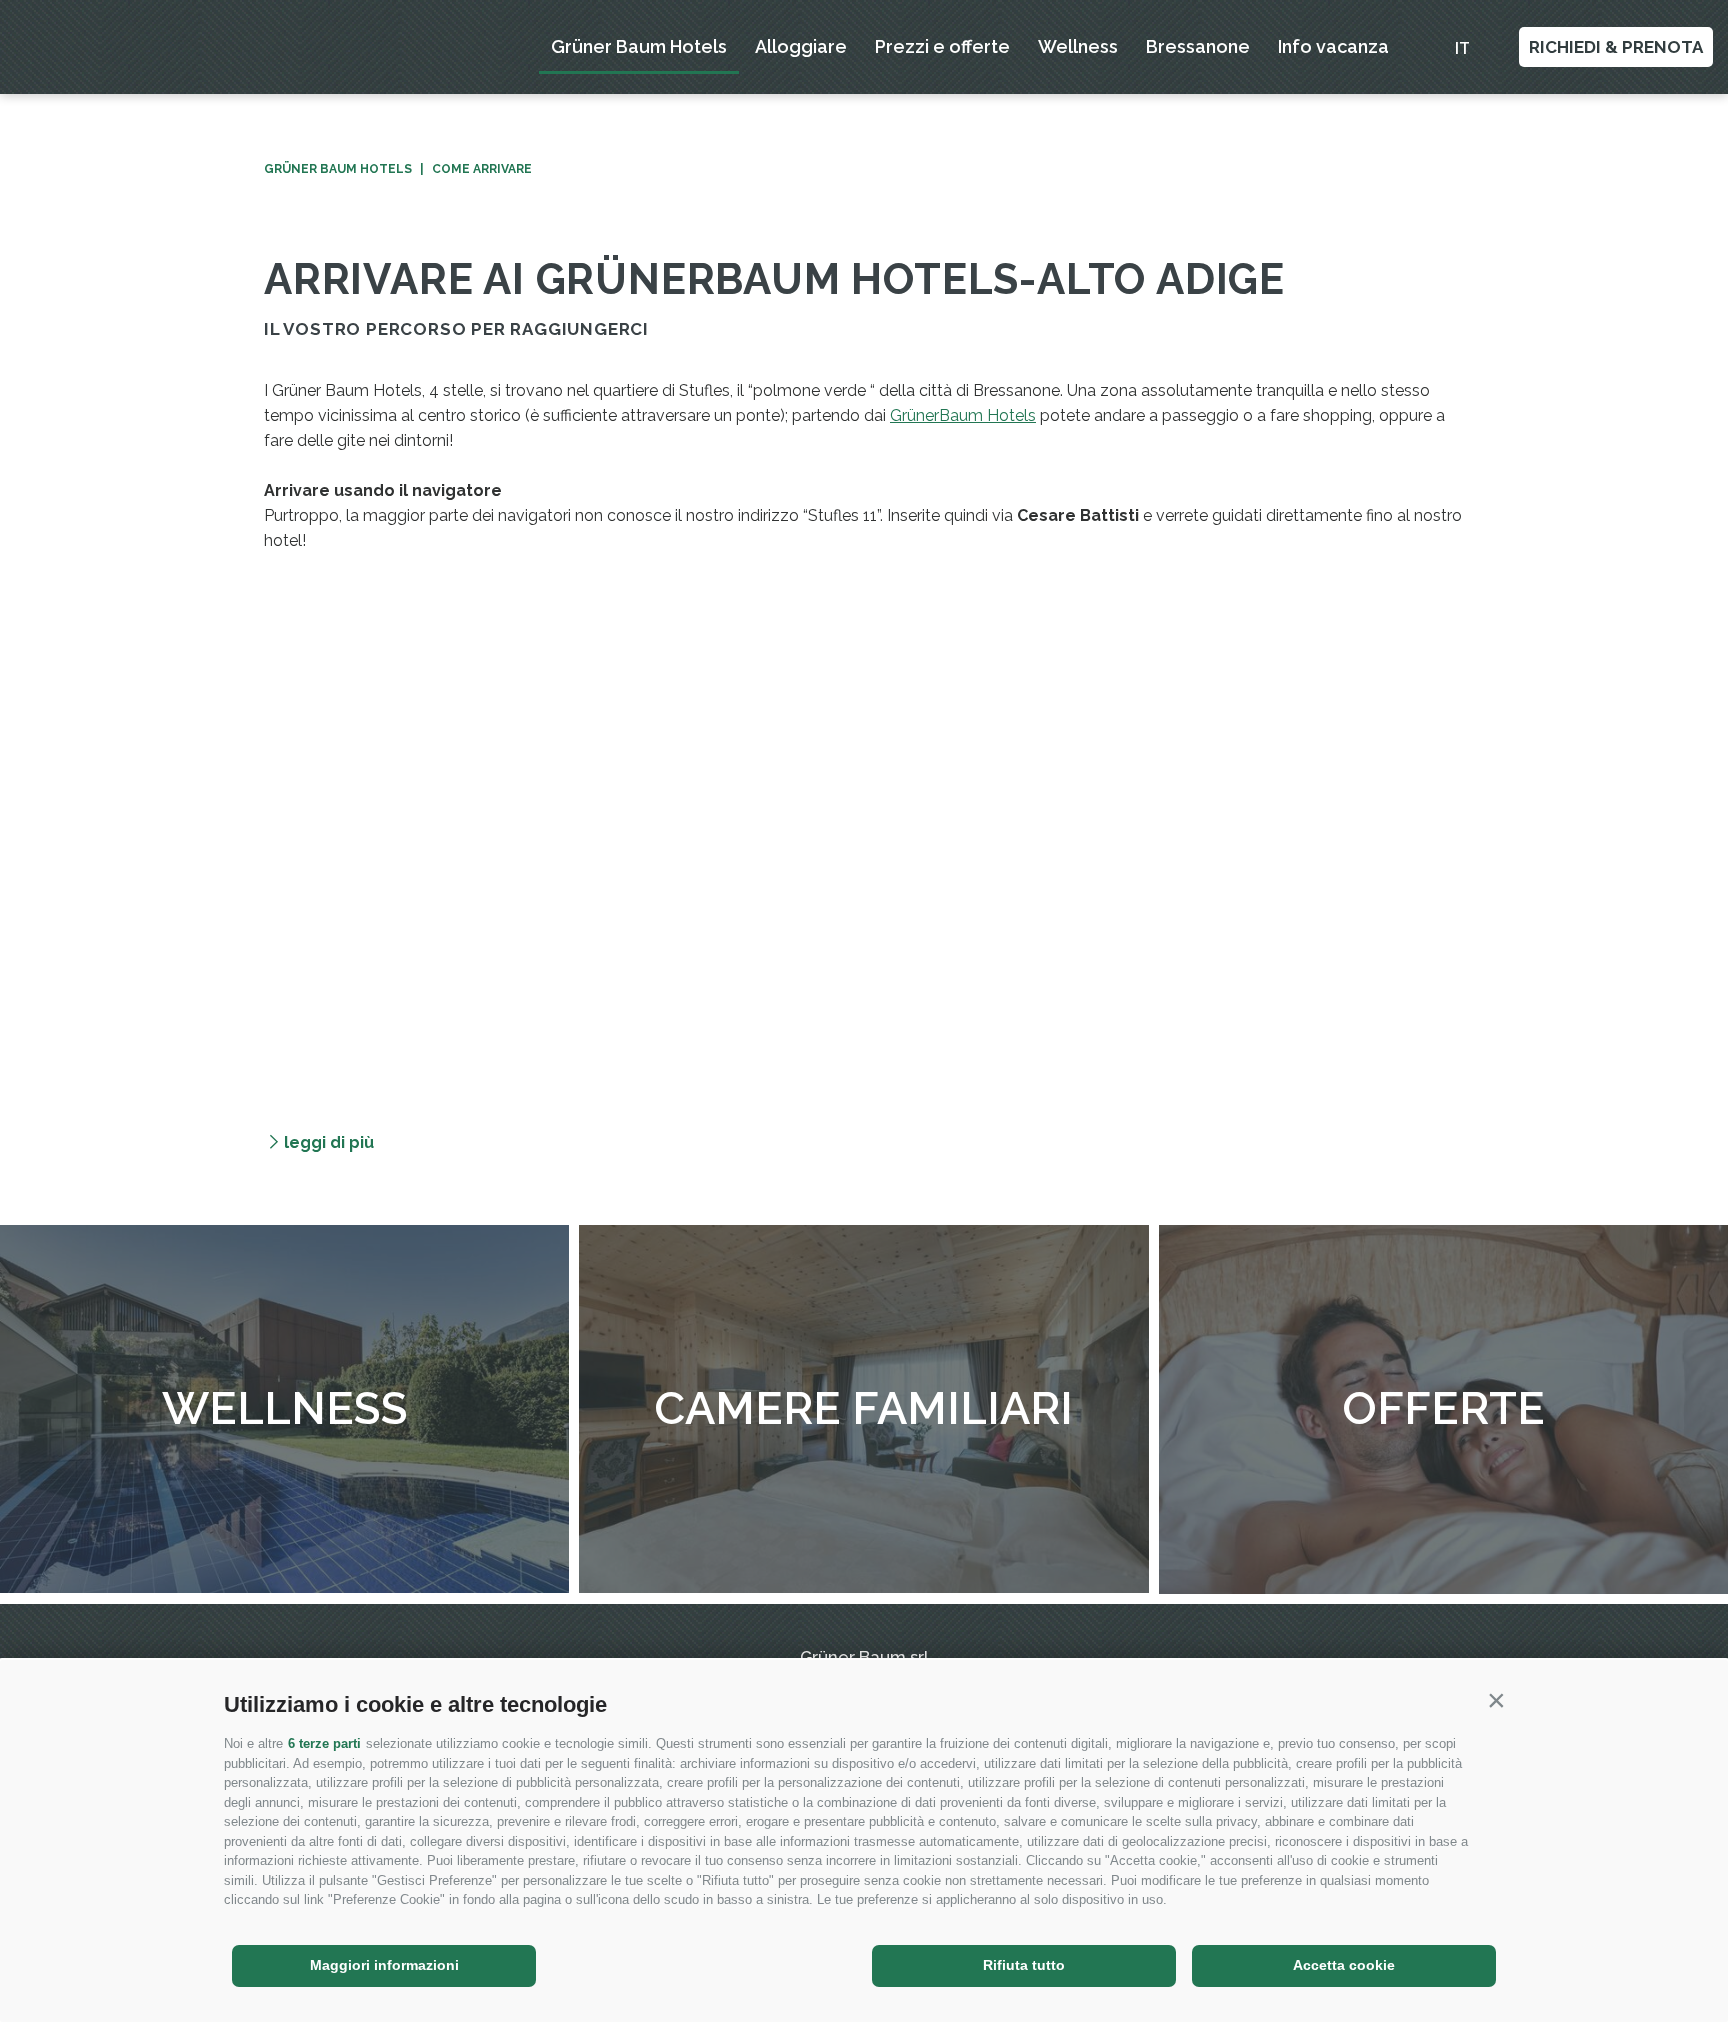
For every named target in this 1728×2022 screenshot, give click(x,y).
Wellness (1078, 46)
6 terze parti (324, 1743)
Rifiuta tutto (1024, 1965)
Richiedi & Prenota (1616, 47)
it (1462, 48)
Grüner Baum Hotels (639, 46)
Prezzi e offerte (942, 46)
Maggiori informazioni (384, 1965)
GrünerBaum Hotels (963, 415)
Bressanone (1198, 46)
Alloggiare (801, 46)
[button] (1496, 1700)
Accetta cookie (1344, 1965)
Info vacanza (1333, 46)
